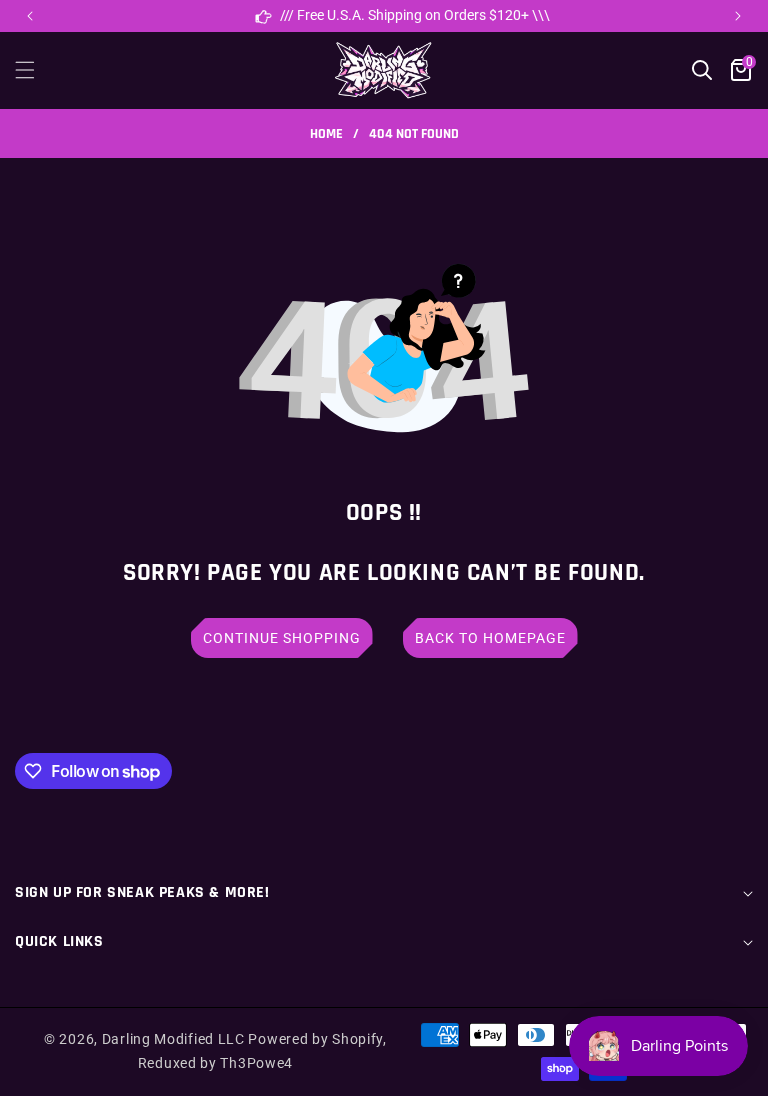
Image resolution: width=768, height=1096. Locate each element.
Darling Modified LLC (173, 1039)
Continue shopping (282, 638)
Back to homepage (490, 638)
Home (326, 134)
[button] (738, 16)
